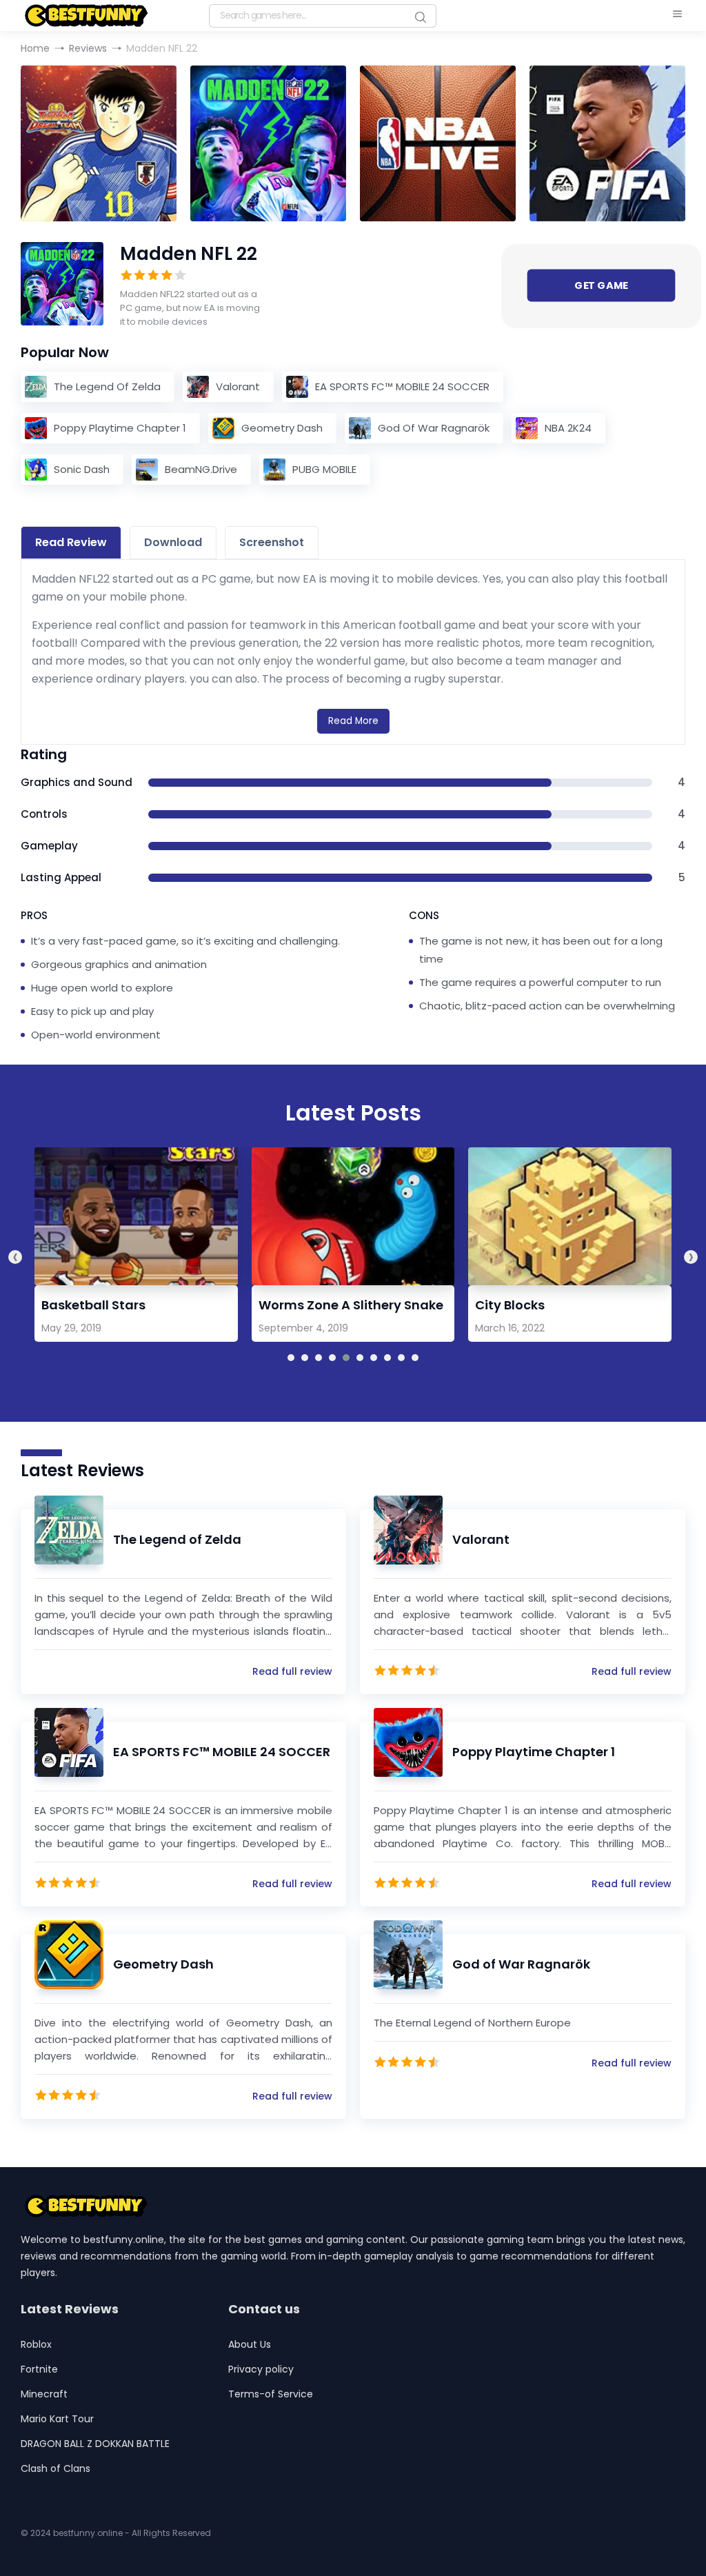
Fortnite (39, 2369)
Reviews (88, 48)
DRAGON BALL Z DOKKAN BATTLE (95, 2444)
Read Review (71, 542)
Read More (353, 721)
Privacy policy (261, 2369)
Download (173, 542)
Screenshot (272, 542)
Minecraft (44, 2394)
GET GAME (601, 285)
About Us (250, 2344)
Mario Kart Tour (57, 2419)
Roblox (36, 2344)
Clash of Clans (56, 2468)
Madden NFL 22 (189, 254)
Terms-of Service (271, 2394)
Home (35, 48)
